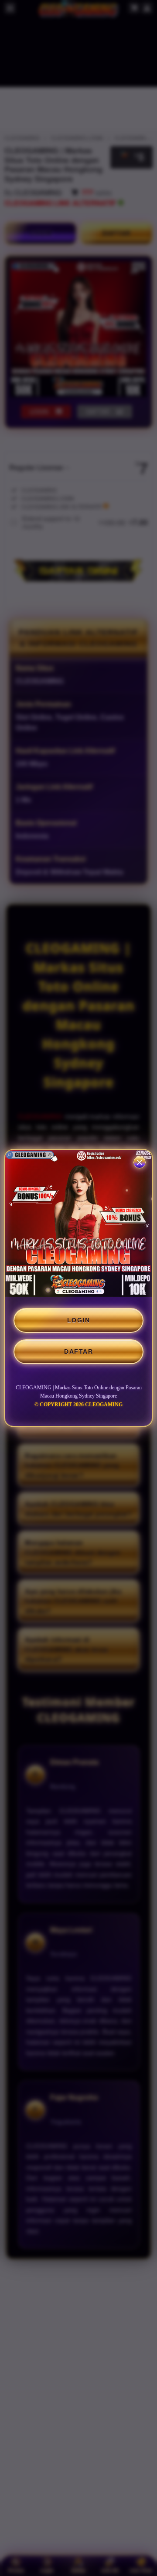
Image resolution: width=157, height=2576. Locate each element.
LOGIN (79, 1320)
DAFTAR (78, 1351)
